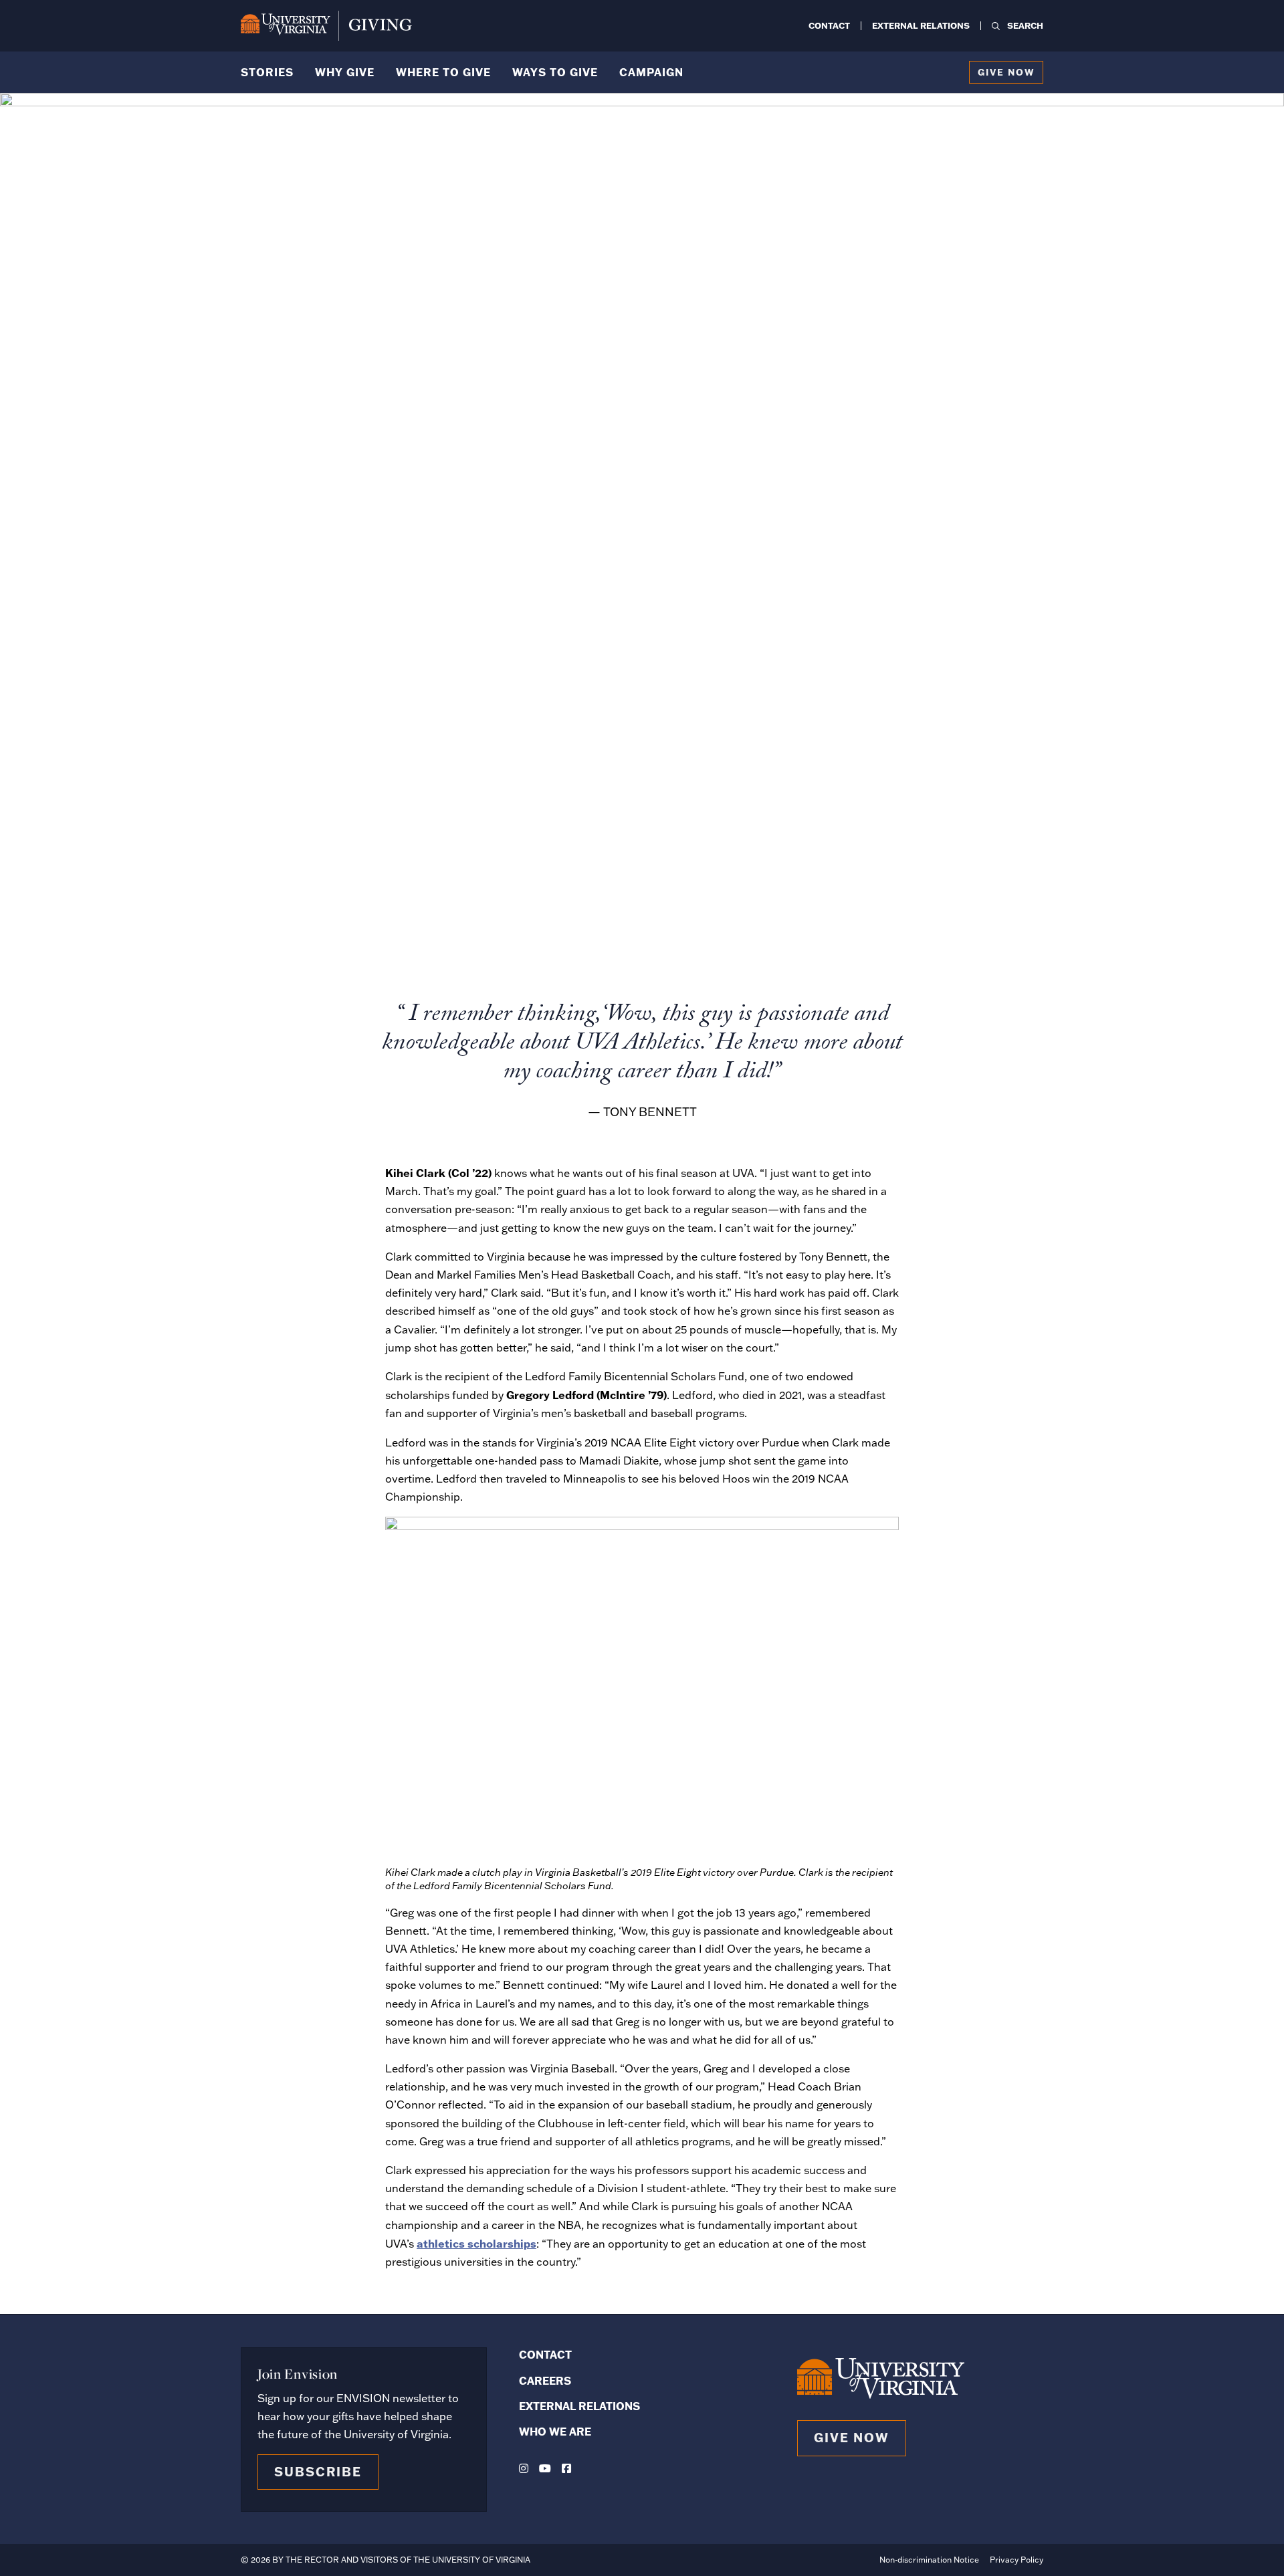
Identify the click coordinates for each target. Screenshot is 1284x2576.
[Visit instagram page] (524, 2468)
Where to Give (443, 72)
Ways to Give (555, 72)
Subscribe (318, 2472)
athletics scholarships (476, 2243)
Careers (545, 2380)
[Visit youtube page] (545, 2468)
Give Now (1006, 72)
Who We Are (555, 2431)
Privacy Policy (1016, 2560)
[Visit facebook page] (566, 2468)
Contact (829, 25)
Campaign (651, 72)
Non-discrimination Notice (929, 2560)
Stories (267, 72)
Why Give (345, 72)
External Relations (921, 25)
